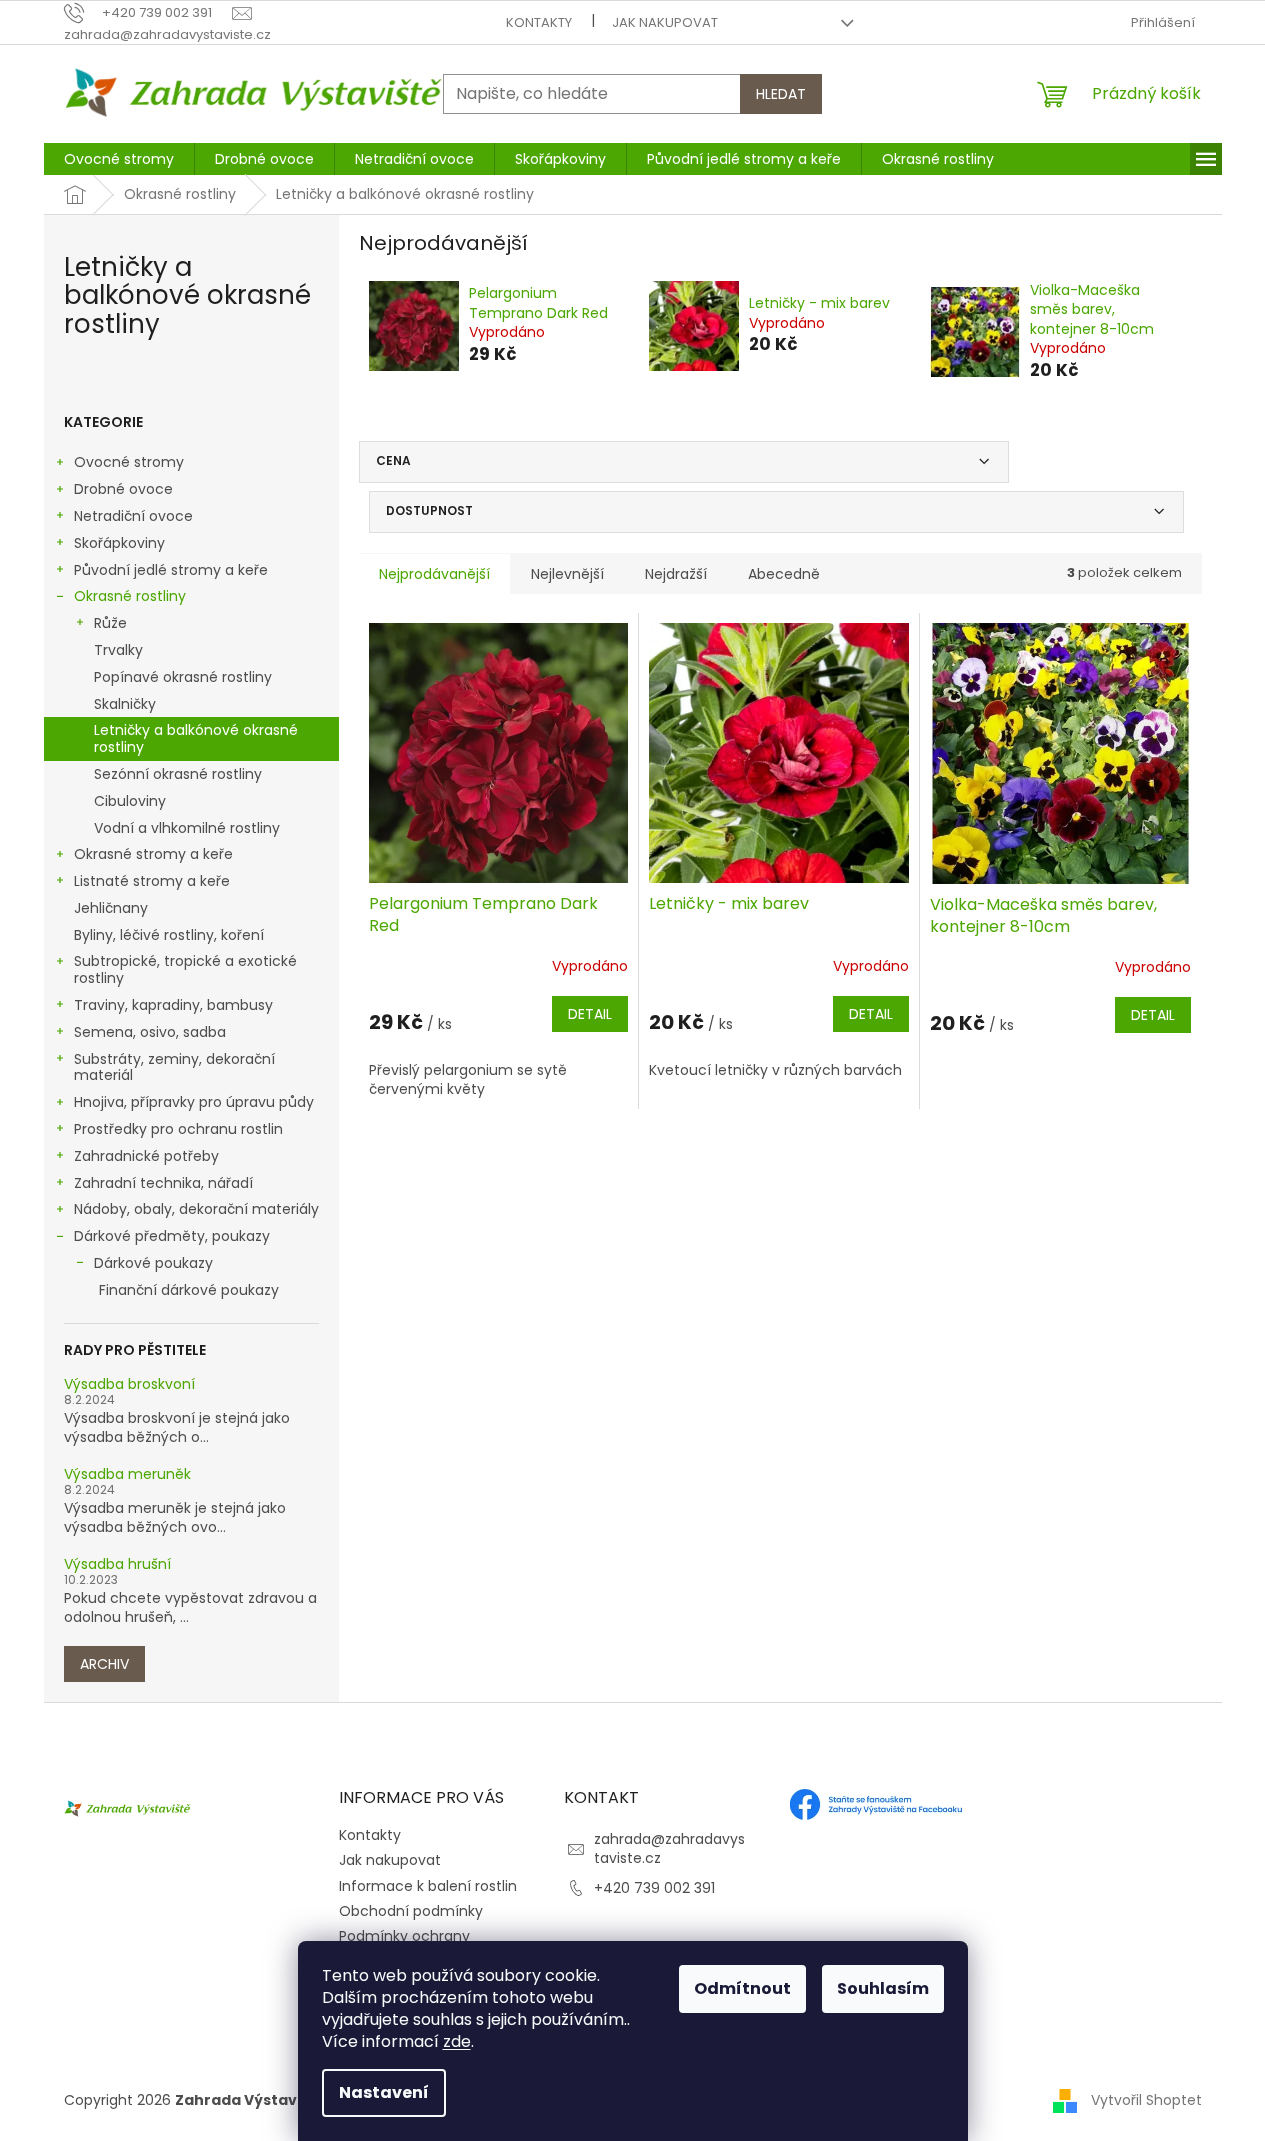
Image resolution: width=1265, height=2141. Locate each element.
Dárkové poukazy (153, 1263)
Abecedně (784, 574)
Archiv (104, 1664)
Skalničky (125, 704)
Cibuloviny (130, 801)
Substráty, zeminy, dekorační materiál (174, 1067)
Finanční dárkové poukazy (189, 1290)
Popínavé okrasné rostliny (183, 677)
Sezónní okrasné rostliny (178, 774)
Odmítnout (742, 1988)
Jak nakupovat (665, 22)
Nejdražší (676, 574)
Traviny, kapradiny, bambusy (173, 1005)
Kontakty (539, 22)
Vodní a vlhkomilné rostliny (187, 828)
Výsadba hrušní (117, 1564)
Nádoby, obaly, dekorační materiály (196, 1209)
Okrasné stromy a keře (153, 854)
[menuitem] (119, 159)
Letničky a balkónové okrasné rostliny (196, 738)
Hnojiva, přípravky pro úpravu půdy (194, 1102)
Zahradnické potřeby (146, 1156)
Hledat (781, 94)
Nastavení (384, 2092)
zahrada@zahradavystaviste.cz (669, 1848)
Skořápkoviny (119, 543)
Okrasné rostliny (130, 596)
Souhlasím (883, 1988)
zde (457, 2041)
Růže (110, 623)
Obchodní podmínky (411, 1911)
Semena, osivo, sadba (150, 1032)
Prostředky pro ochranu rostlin (178, 1129)
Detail (590, 1014)
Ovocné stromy (129, 462)
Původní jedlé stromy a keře (171, 570)
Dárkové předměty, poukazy (172, 1236)
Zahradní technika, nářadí (163, 1183)
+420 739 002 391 (654, 1888)
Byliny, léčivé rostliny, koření (169, 935)
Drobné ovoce (123, 489)
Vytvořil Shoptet (1146, 2100)
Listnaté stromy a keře (152, 881)
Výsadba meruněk (127, 1474)
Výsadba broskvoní (129, 1384)
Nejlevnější (567, 574)
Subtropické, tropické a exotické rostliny (185, 969)
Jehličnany (111, 908)
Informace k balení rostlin (428, 1886)
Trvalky (118, 650)
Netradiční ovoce (133, 516)
